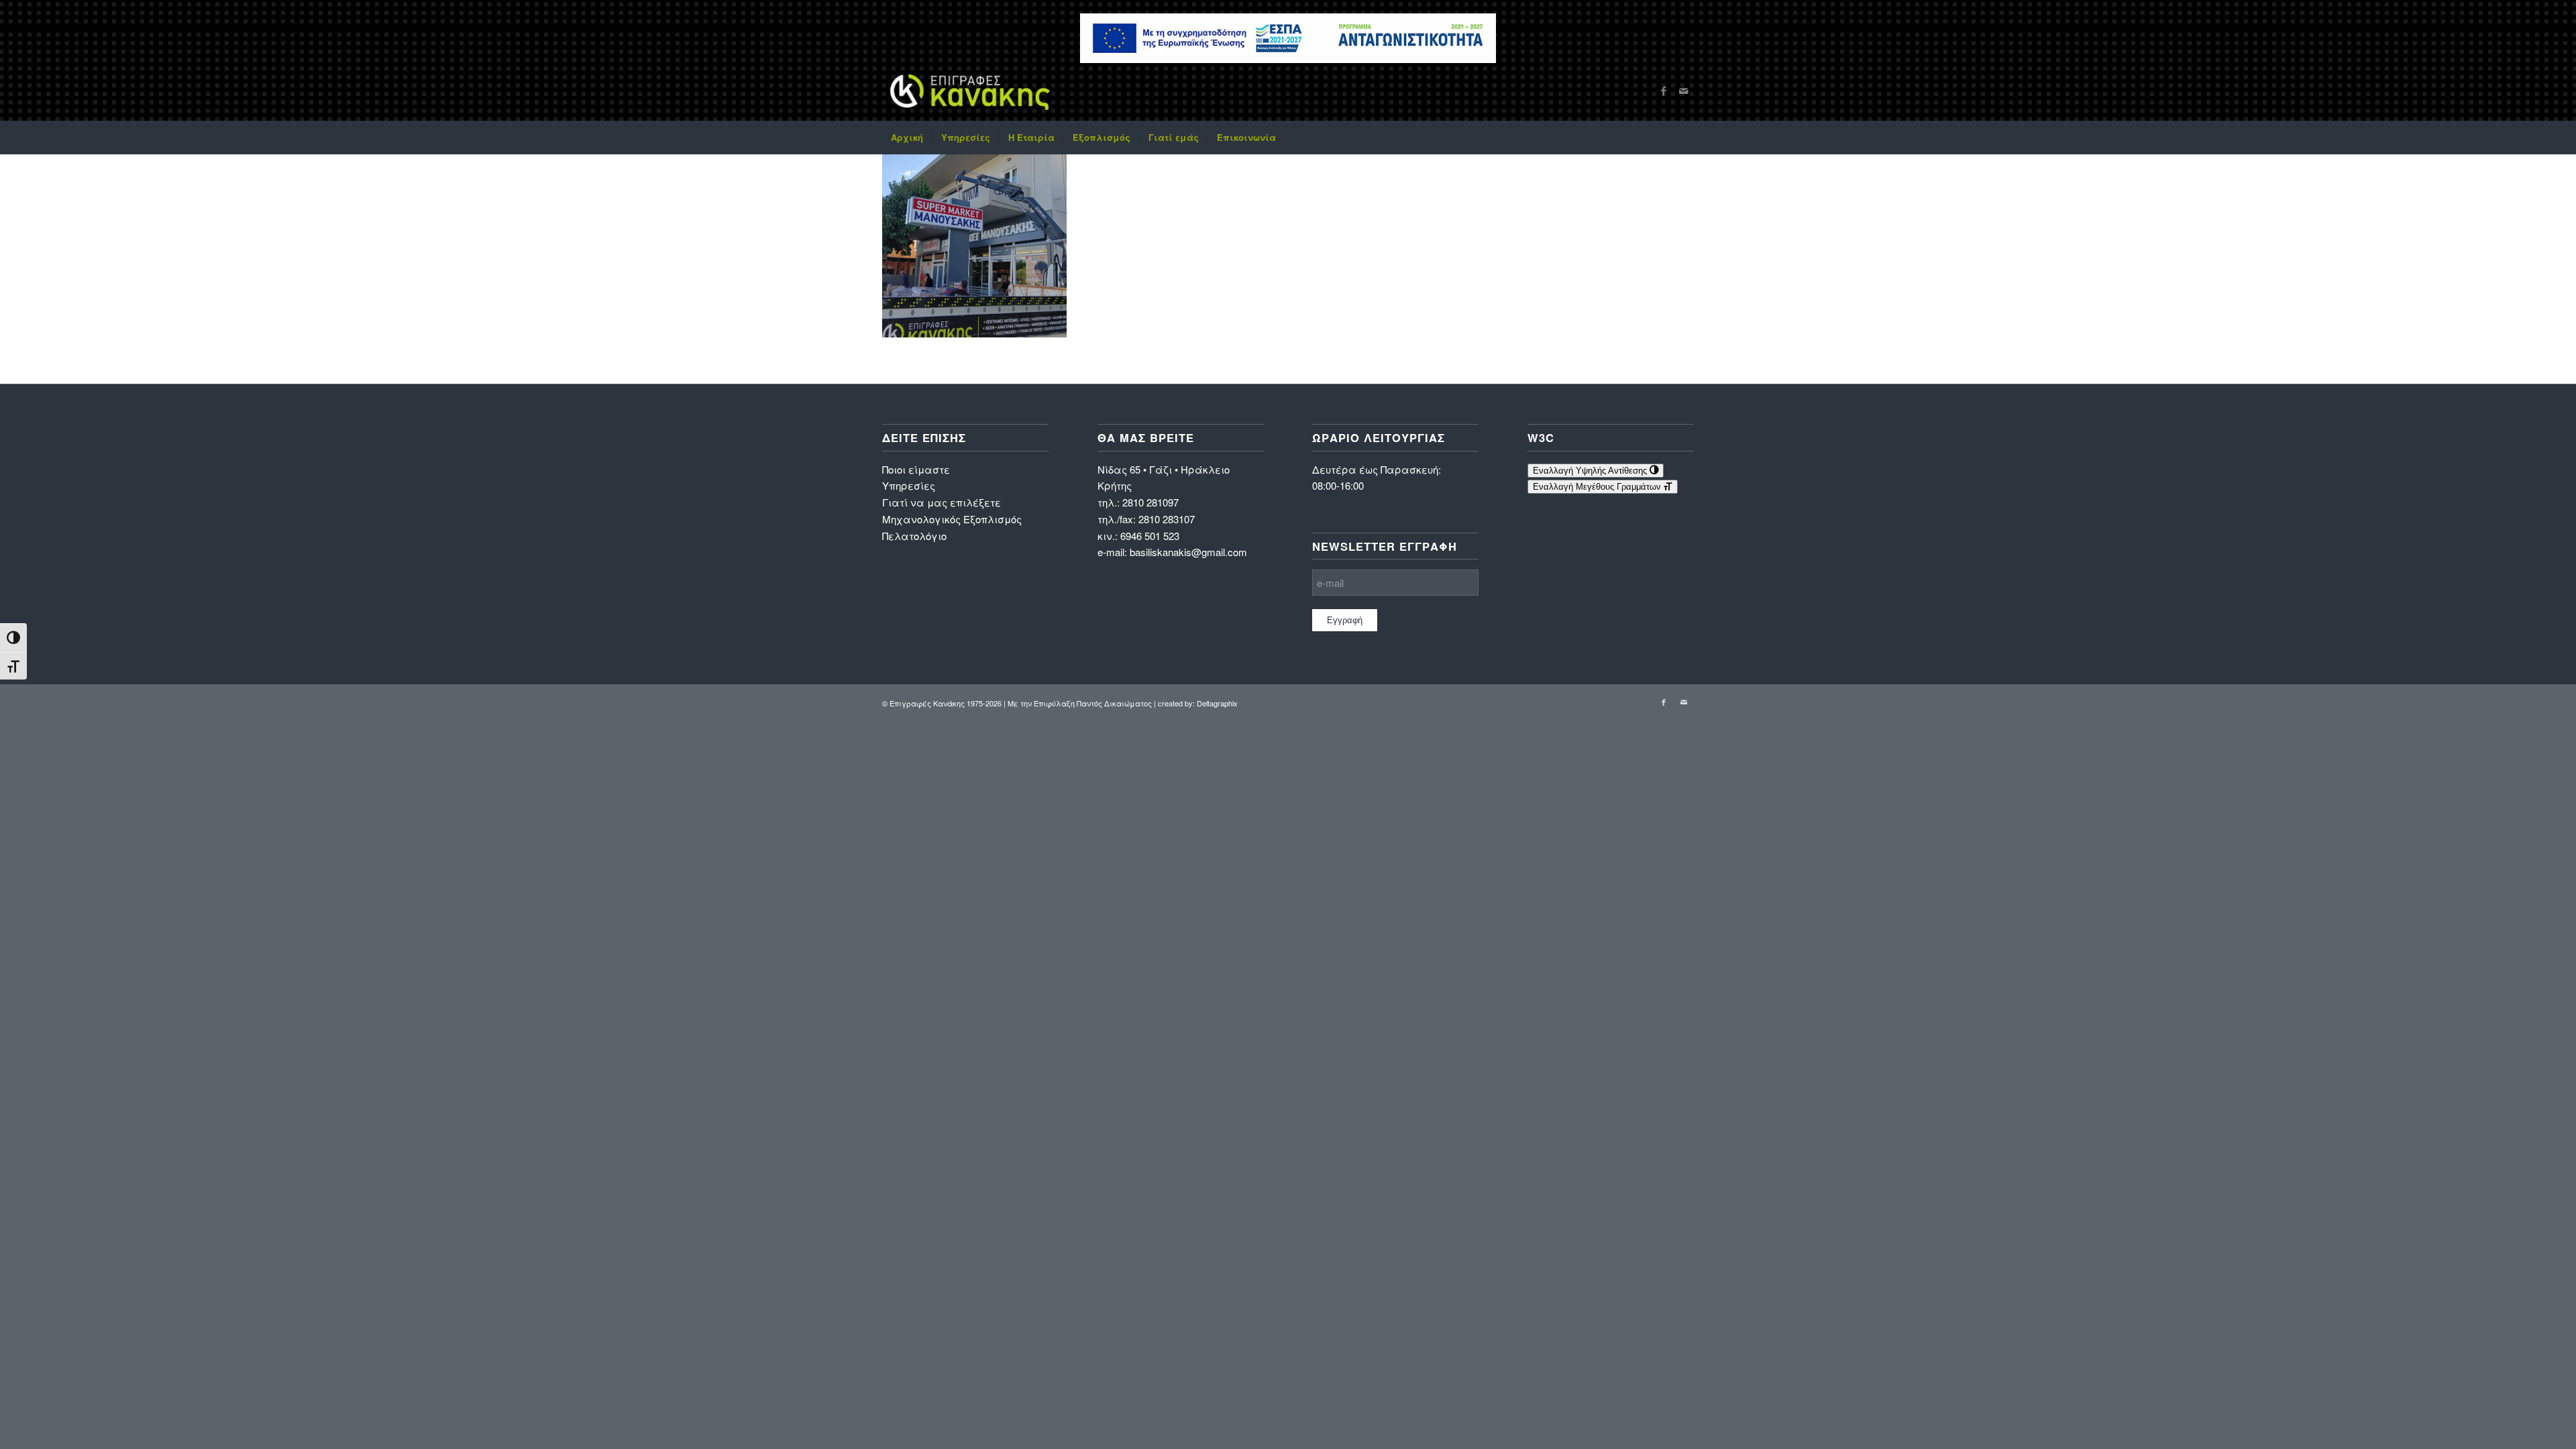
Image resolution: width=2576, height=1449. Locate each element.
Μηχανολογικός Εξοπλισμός (952, 519)
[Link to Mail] (1684, 91)
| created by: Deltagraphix (1196, 703)
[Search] (1685, 138)
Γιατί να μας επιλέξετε (942, 502)
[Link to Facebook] (1664, 91)
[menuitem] (907, 138)
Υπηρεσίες (909, 485)
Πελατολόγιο (914, 536)
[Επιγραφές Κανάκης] (970, 91)
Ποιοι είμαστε (916, 469)
